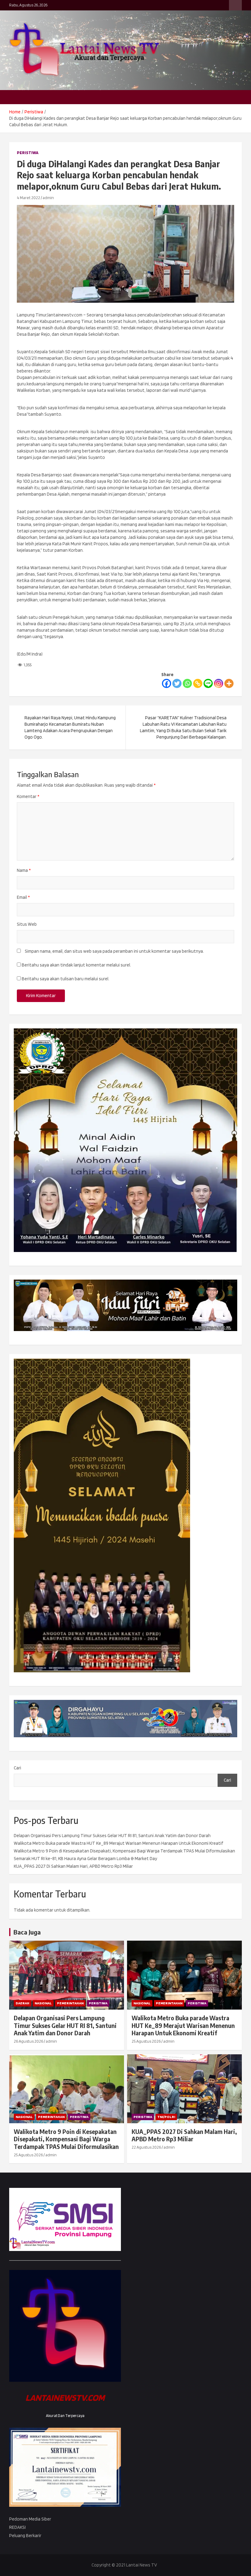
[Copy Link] (198, 683)
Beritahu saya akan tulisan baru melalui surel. (66, 979)
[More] (229, 683)
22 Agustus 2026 (146, 2147)
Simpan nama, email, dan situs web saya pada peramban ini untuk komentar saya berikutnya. (114, 951)
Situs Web (27, 924)
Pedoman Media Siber (30, 2519)
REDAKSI (17, 2527)
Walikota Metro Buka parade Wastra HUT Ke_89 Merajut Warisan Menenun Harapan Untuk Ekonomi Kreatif (118, 1843)
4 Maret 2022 (28, 198)
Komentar (28, 796)
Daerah (22, 2003)
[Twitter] (177, 683)
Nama (24, 870)
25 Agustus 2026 (146, 2041)
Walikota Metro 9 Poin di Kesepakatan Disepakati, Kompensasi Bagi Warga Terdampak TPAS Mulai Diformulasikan (124, 1851)
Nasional (43, 2003)
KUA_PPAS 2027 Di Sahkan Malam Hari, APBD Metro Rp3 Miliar (73, 1866)
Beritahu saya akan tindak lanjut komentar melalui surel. (76, 965)
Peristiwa (28, 153)
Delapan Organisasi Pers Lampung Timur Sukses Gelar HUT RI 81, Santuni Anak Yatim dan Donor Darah (112, 1836)
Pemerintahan (70, 2003)
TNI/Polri (166, 2117)
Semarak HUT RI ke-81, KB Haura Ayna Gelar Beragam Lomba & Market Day (85, 1859)
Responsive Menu (235, 5)
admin (48, 198)
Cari (17, 1768)
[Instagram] (219, 683)
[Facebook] (167, 683)
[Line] (208, 683)
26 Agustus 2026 (28, 2041)
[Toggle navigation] (17, 97)
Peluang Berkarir (25, 2536)
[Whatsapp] (187, 683)
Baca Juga (27, 1932)
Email (23, 897)
